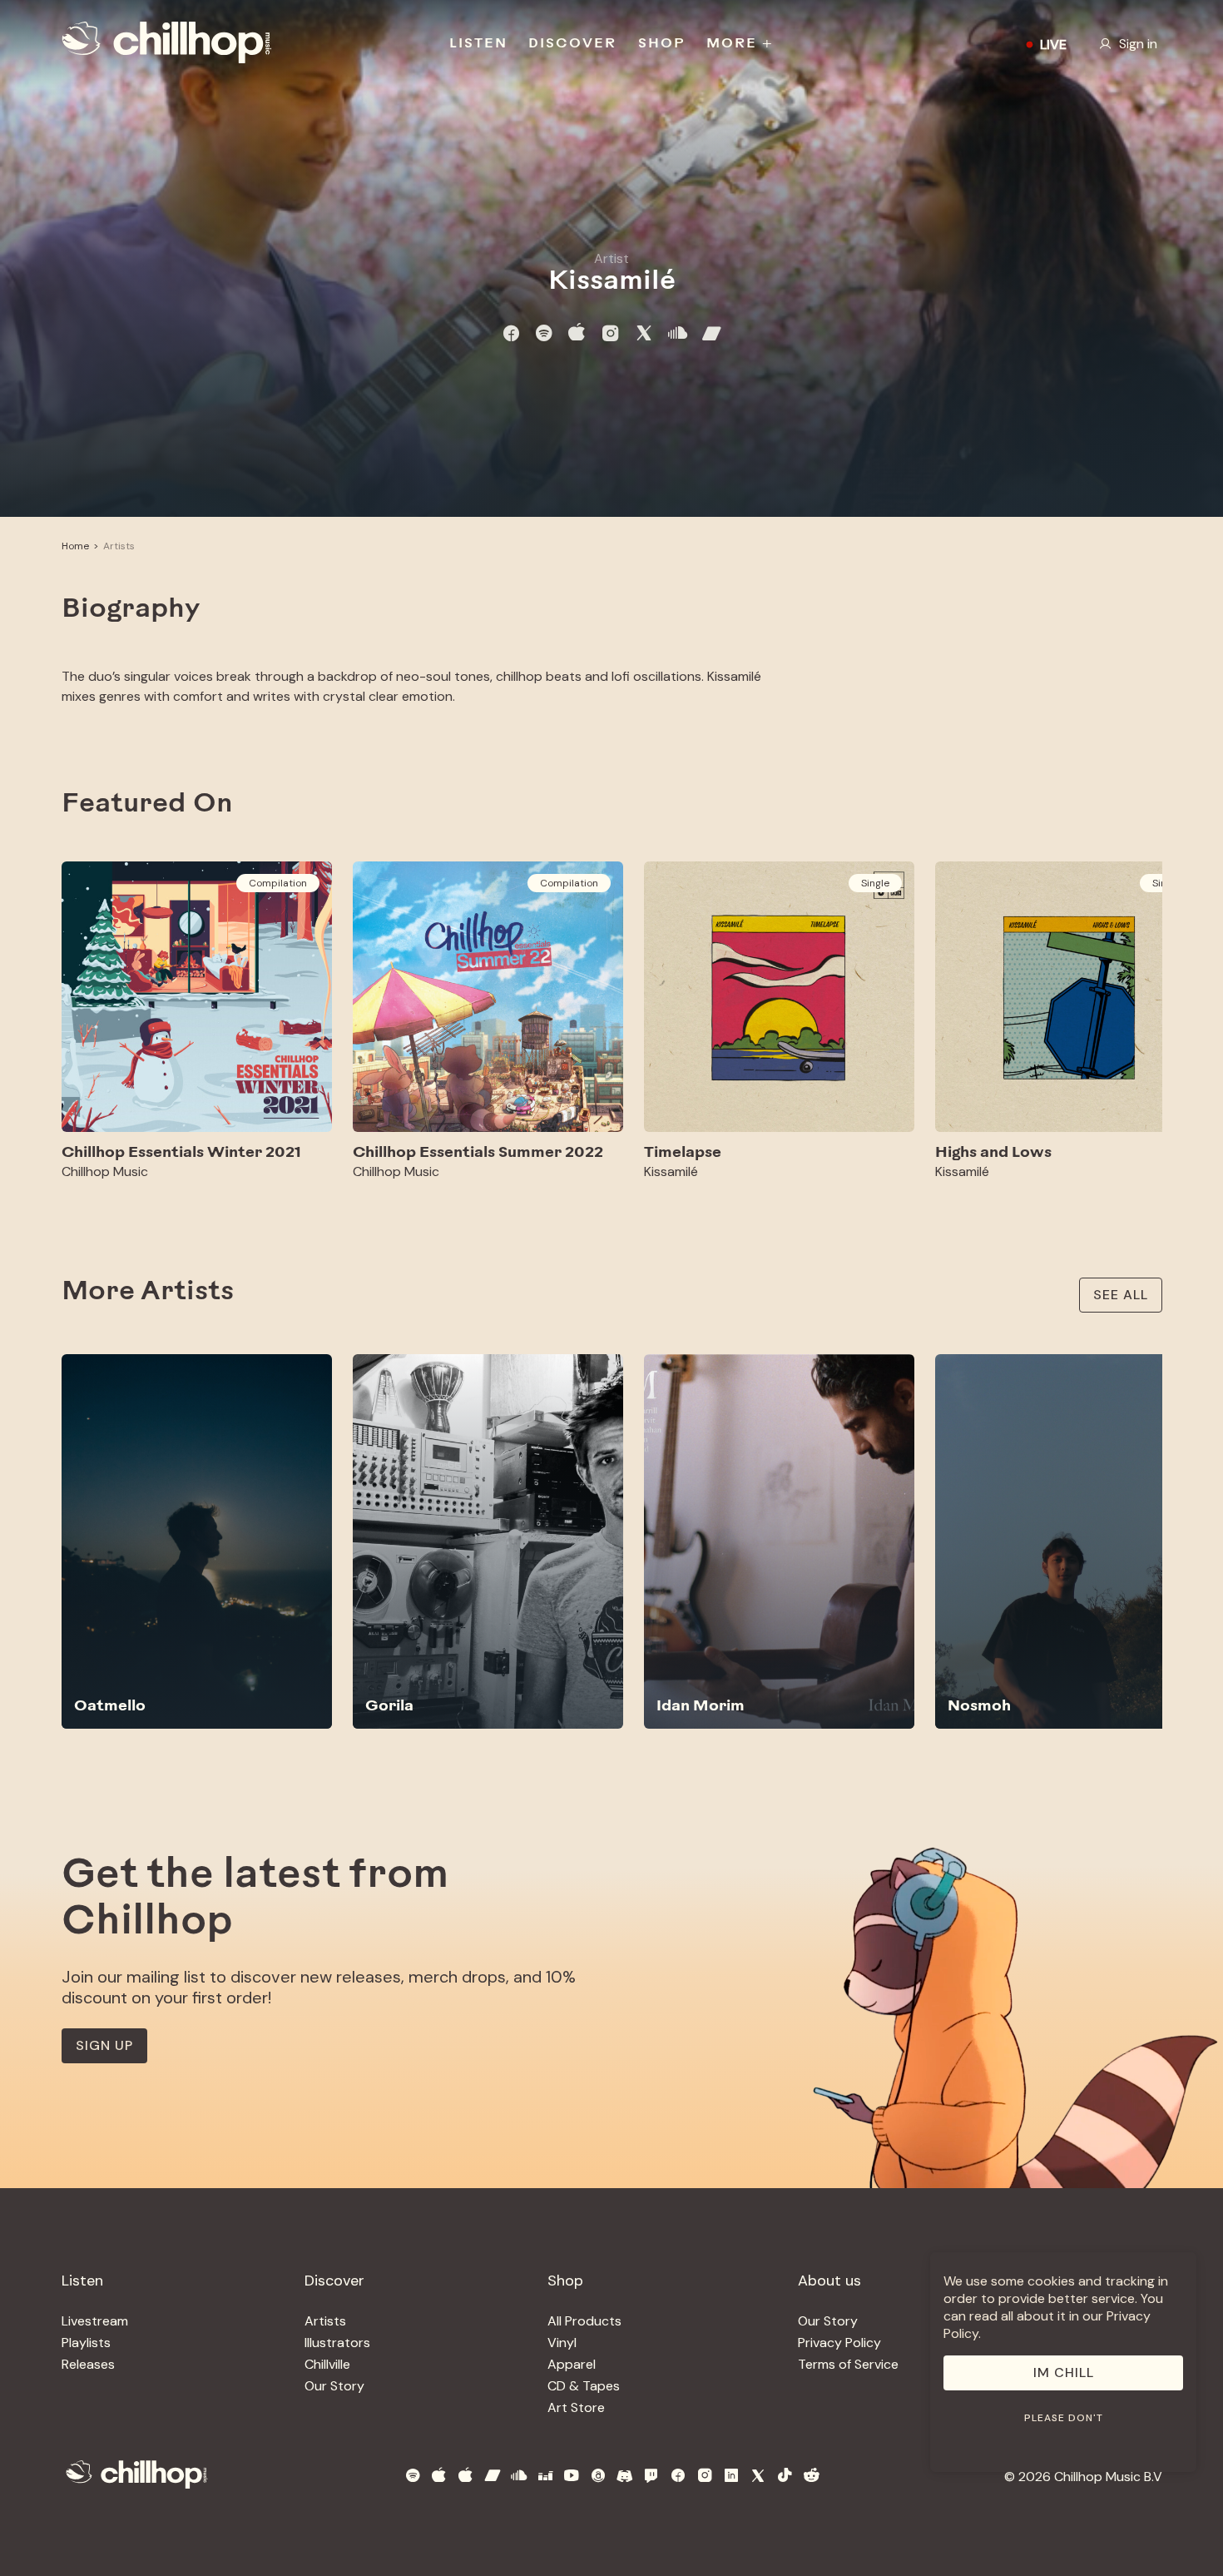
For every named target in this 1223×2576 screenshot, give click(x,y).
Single (875, 883)
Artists (119, 546)
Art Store (576, 2407)
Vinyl (562, 2343)
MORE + (740, 44)
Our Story (334, 2386)
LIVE (1053, 45)
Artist (611, 258)
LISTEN (478, 44)
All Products (584, 2321)
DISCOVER (572, 44)
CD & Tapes (584, 2386)
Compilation (278, 883)
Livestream (95, 2321)
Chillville (327, 2364)
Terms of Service (848, 2364)
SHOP (662, 44)
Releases (88, 2364)
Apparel (572, 2364)
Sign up (104, 2045)
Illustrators (337, 2343)
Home (75, 546)
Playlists (86, 2343)
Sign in (1138, 44)
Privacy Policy (839, 2343)
